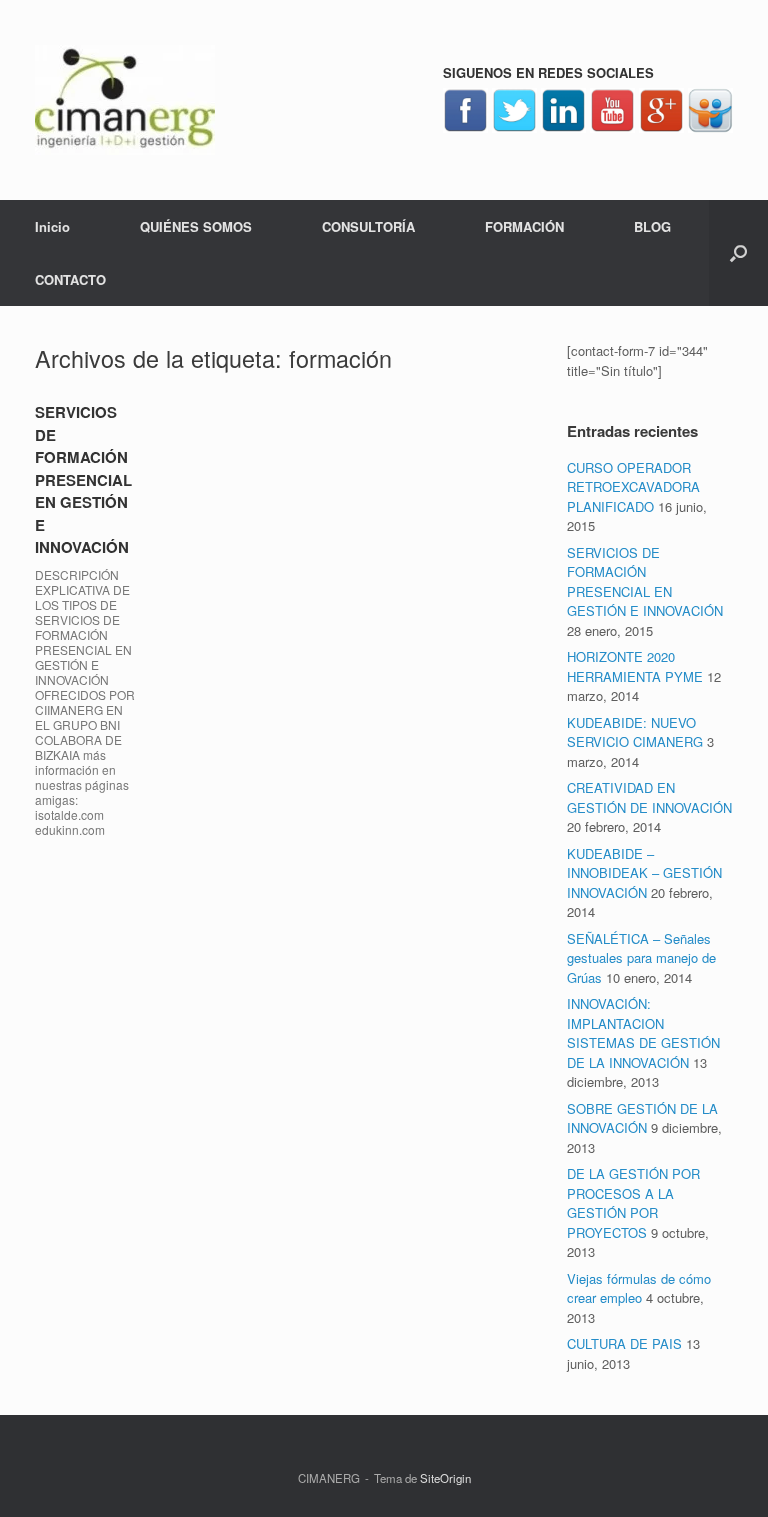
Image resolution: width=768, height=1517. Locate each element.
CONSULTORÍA (368, 226)
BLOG (652, 226)
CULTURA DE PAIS (624, 1343)
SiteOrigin (445, 1478)
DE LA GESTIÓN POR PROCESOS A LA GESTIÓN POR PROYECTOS (633, 1203)
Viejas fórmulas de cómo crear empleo (639, 1288)
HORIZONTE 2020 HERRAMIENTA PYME (635, 666)
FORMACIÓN (524, 226)
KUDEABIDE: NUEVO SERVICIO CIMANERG (635, 732)
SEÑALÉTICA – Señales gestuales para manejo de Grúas (641, 958)
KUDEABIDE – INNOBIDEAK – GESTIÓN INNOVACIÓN (644, 873)
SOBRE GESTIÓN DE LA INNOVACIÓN (642, 1118)
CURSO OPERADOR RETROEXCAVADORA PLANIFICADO (633, 487)
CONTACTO (70, 279)
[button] (738, 253)
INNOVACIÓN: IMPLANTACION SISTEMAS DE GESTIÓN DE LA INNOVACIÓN (643, 1033)
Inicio (52, 226)
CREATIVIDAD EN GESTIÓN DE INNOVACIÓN (649, 797)
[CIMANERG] (125, 100)
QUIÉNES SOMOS (196, 226)
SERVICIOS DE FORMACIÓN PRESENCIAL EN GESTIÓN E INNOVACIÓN (83, 479)
